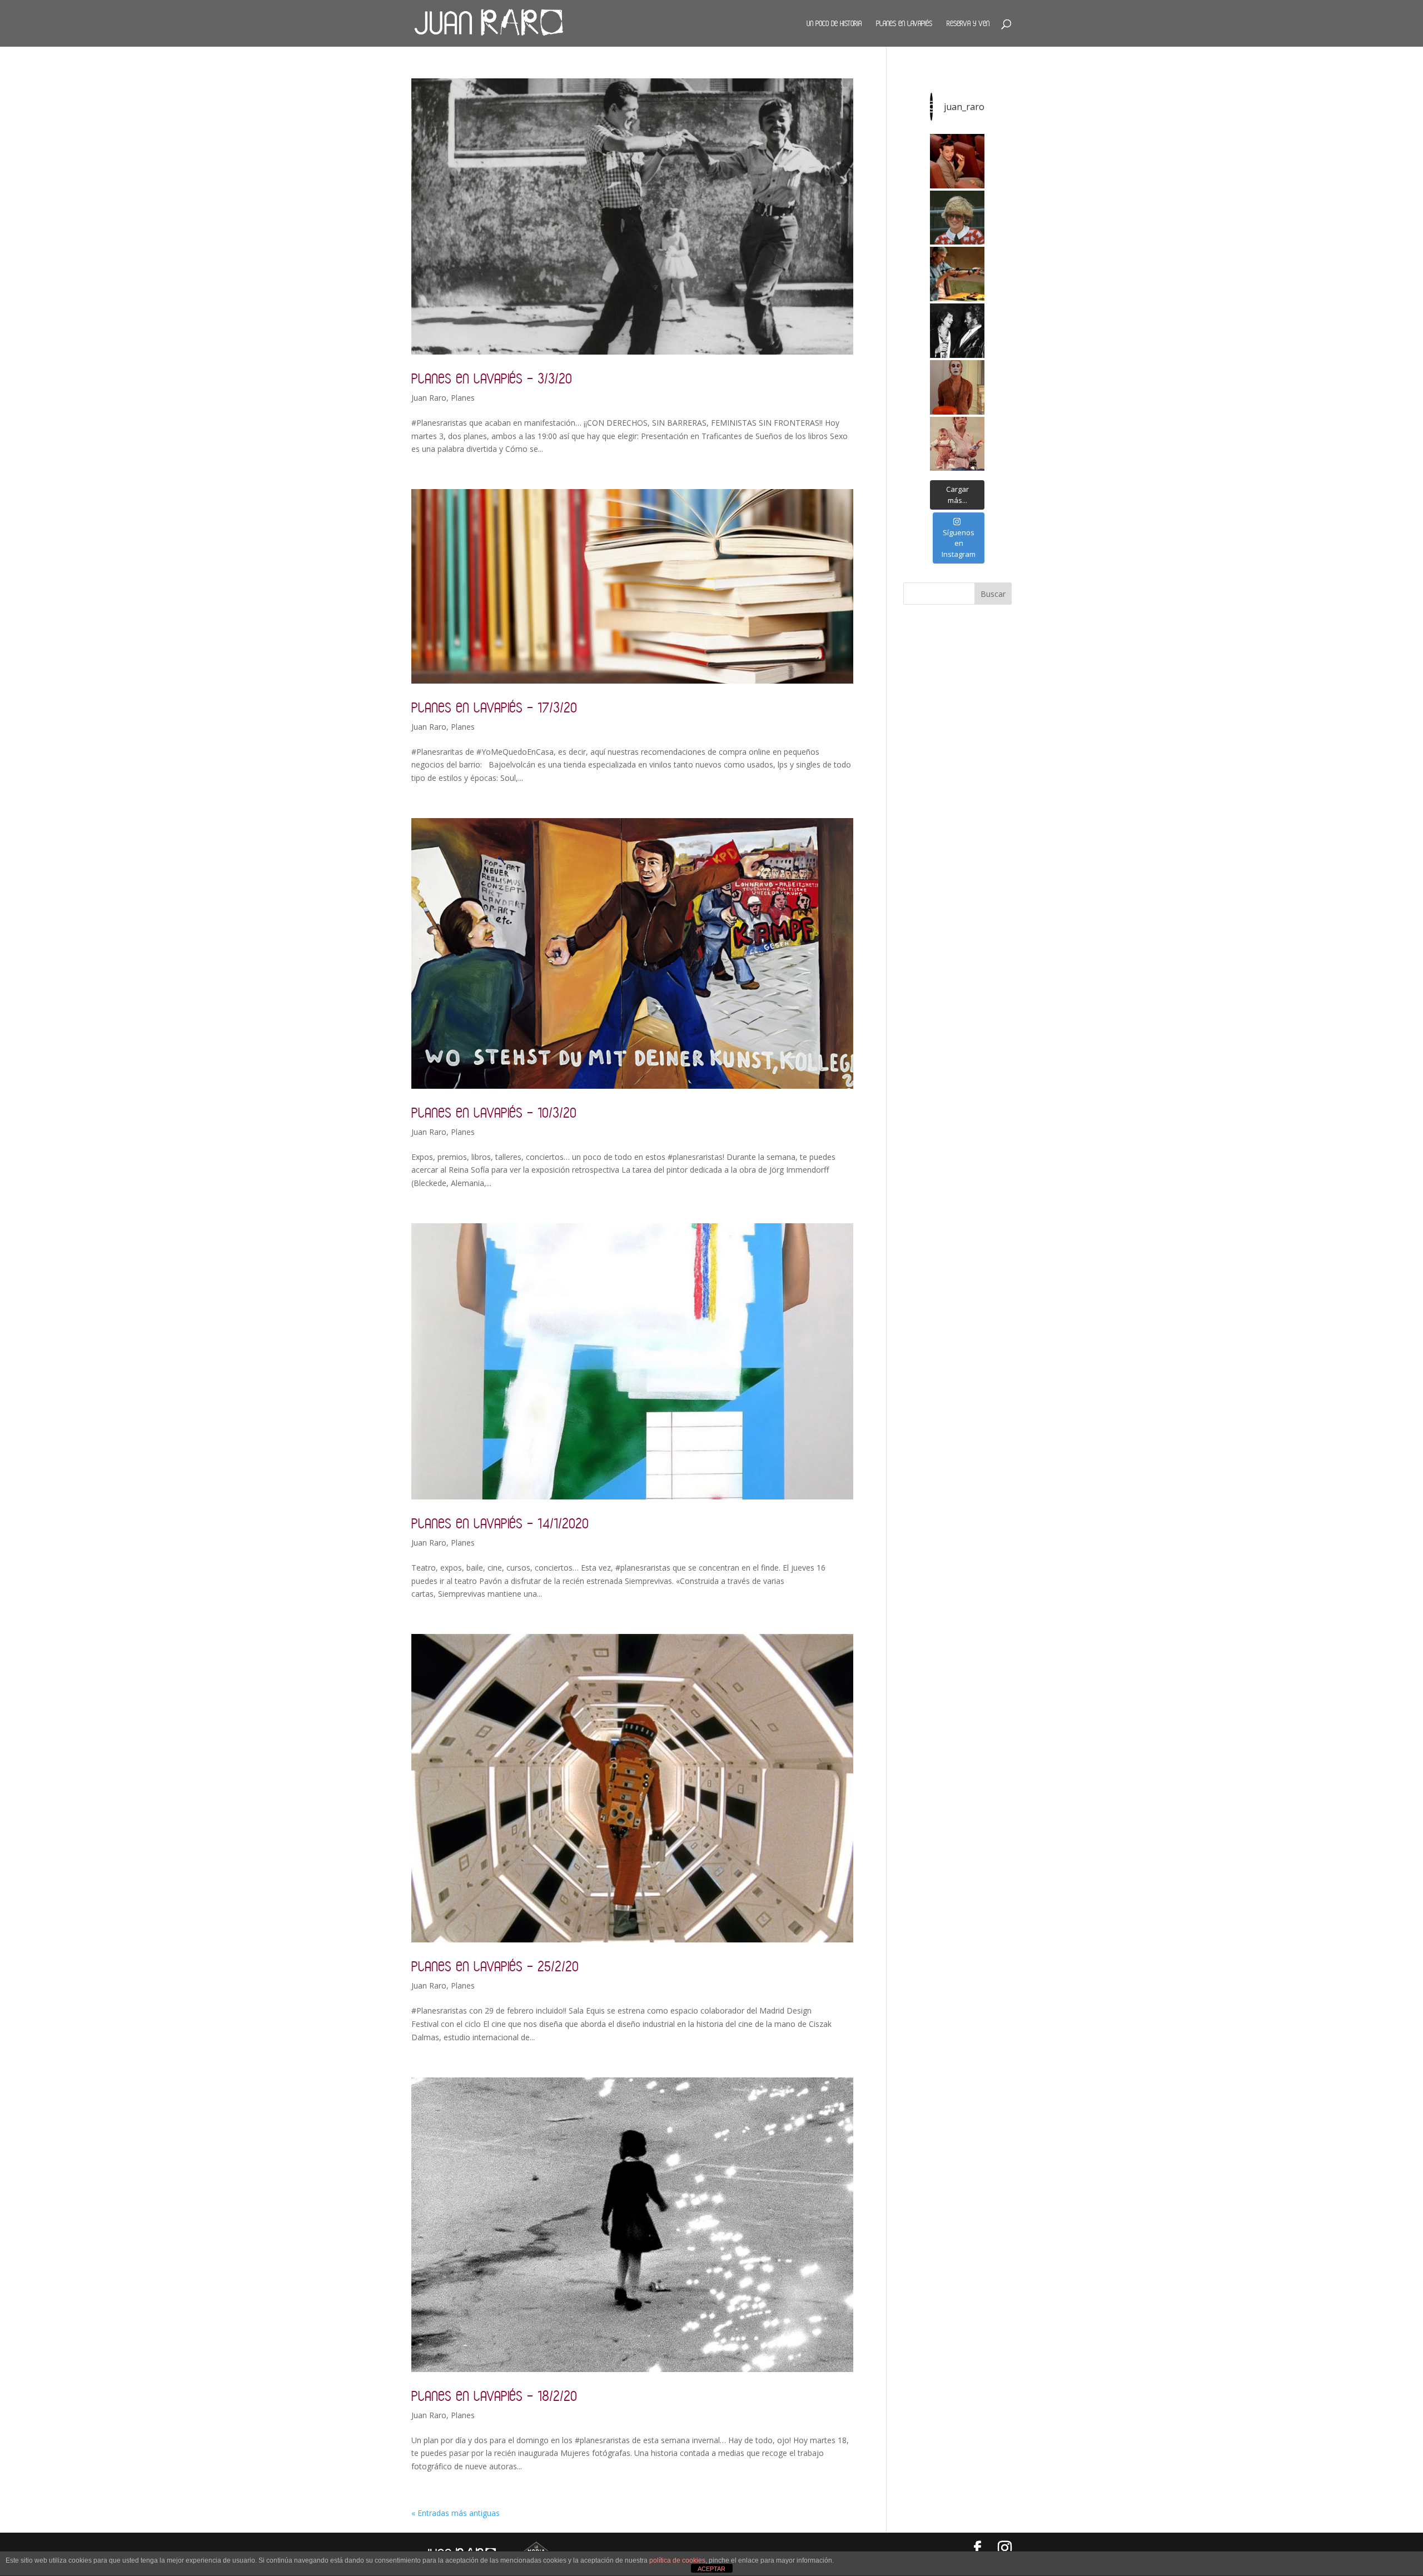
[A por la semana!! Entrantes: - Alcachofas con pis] (957, 274)
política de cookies (677, 2560)
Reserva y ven (968, 23)
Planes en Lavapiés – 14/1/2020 (500, 1523)
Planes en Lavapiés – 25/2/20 (495, 1966)
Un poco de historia (834, 23)
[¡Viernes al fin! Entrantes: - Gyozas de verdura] (957, 331)
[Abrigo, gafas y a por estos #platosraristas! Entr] (957, 218)
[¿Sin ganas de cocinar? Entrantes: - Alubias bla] (957, 444)
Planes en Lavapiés (904, 23)
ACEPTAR (711, 2569)
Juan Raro (429, 398)
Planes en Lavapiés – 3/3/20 (492, 378)
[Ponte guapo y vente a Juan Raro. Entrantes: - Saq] (957, 387)
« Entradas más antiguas (456, 2513)
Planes (463, 398)
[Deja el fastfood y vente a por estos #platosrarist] (957, 161)
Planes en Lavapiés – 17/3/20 (494, 707)
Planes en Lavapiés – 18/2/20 (494, 2396)
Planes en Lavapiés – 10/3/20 (494, 1112)
